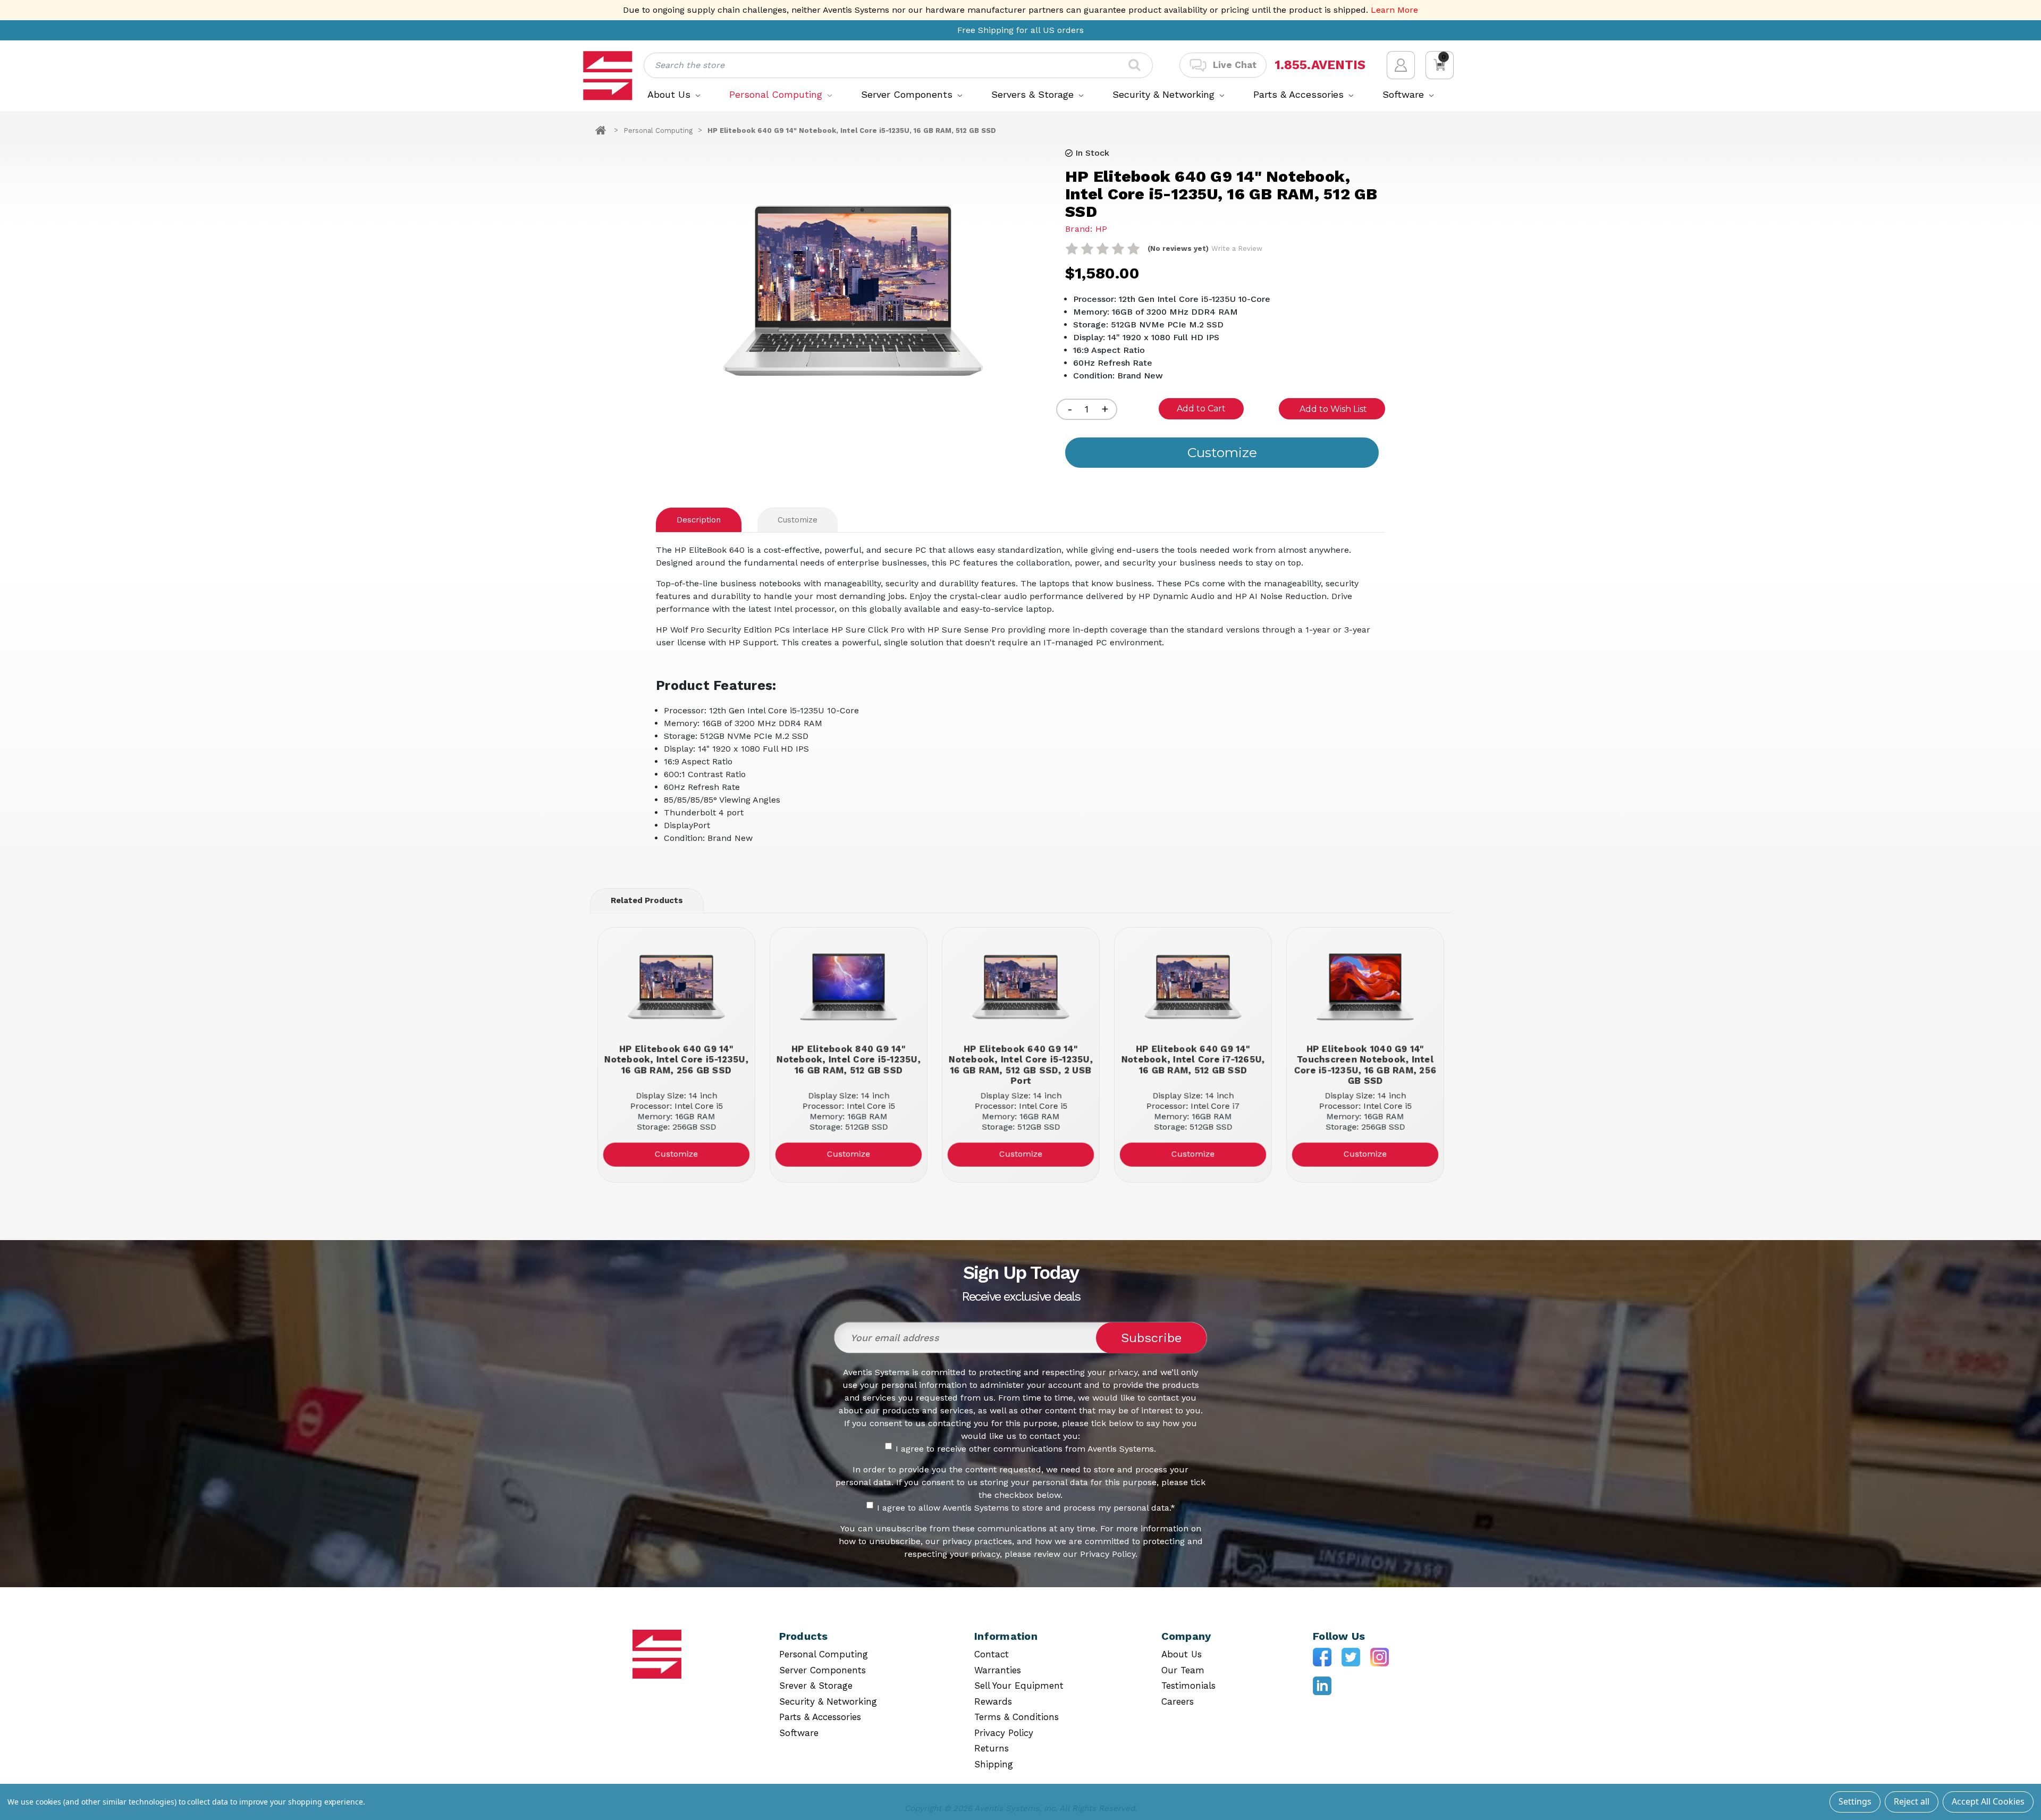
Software (1405, 94)
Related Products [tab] (647, 900)
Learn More (1394, 10)
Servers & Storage (1034, 94)
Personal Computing (777, 94)
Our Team (1183, 1670)
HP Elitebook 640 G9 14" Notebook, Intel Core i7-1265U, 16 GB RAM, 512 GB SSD (1193, 1059)
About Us (671, 94)
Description (699, 520)
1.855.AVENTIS (1320, 65)
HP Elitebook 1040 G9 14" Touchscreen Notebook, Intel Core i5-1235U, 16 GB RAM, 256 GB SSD (1365, 1064)
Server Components (908, 94)
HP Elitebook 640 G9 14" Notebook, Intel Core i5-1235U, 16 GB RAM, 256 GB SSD (676, 1059)
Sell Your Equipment (1019, 1686)
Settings (1855, 1801)
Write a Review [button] (1237, 248)
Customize (798, 520)
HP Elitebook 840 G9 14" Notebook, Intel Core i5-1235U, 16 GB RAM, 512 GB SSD (849, 1059)
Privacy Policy (1004, 1733)
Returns (992, 1748)
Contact (992, 1654)
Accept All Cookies (1988, 1801)
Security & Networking (1165, 94)
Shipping (994, 1764)
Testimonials (1188, 1686)
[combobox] (898, 65)
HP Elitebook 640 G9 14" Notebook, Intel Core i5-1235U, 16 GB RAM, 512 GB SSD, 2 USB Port (1021, 1064)
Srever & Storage (816, 1686)
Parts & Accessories (1300, 94)
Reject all (1912, 1801)
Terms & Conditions (1017, 1717)
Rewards (993, 1701)
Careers (1178, 1701)
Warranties (998, 1670)
